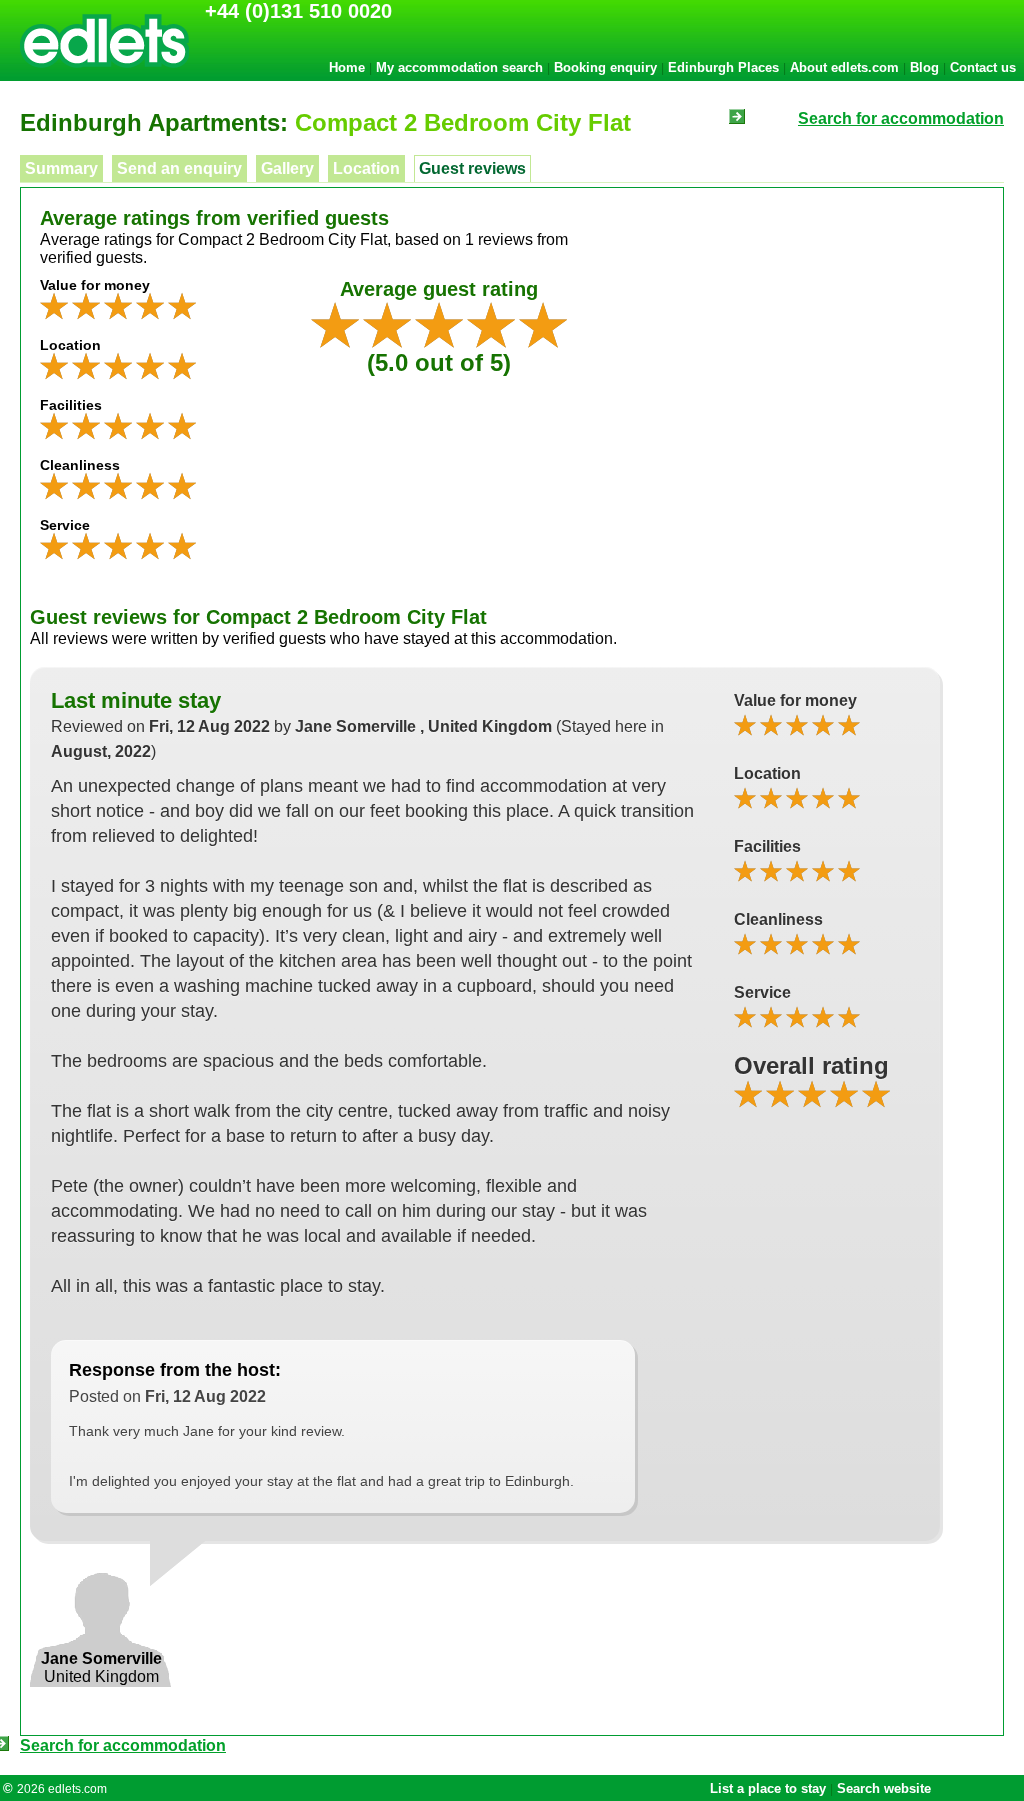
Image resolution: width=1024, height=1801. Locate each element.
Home (347, 67)
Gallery (287, 168)
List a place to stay (768, 1788)
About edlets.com (844, 67)
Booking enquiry (605, 67)
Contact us (983, 67)
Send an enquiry (179, 168)
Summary (61, 168)
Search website (884, 1788)
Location (366, 168)
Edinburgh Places (723, 67)
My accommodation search (459, 67)
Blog (924, 67)
